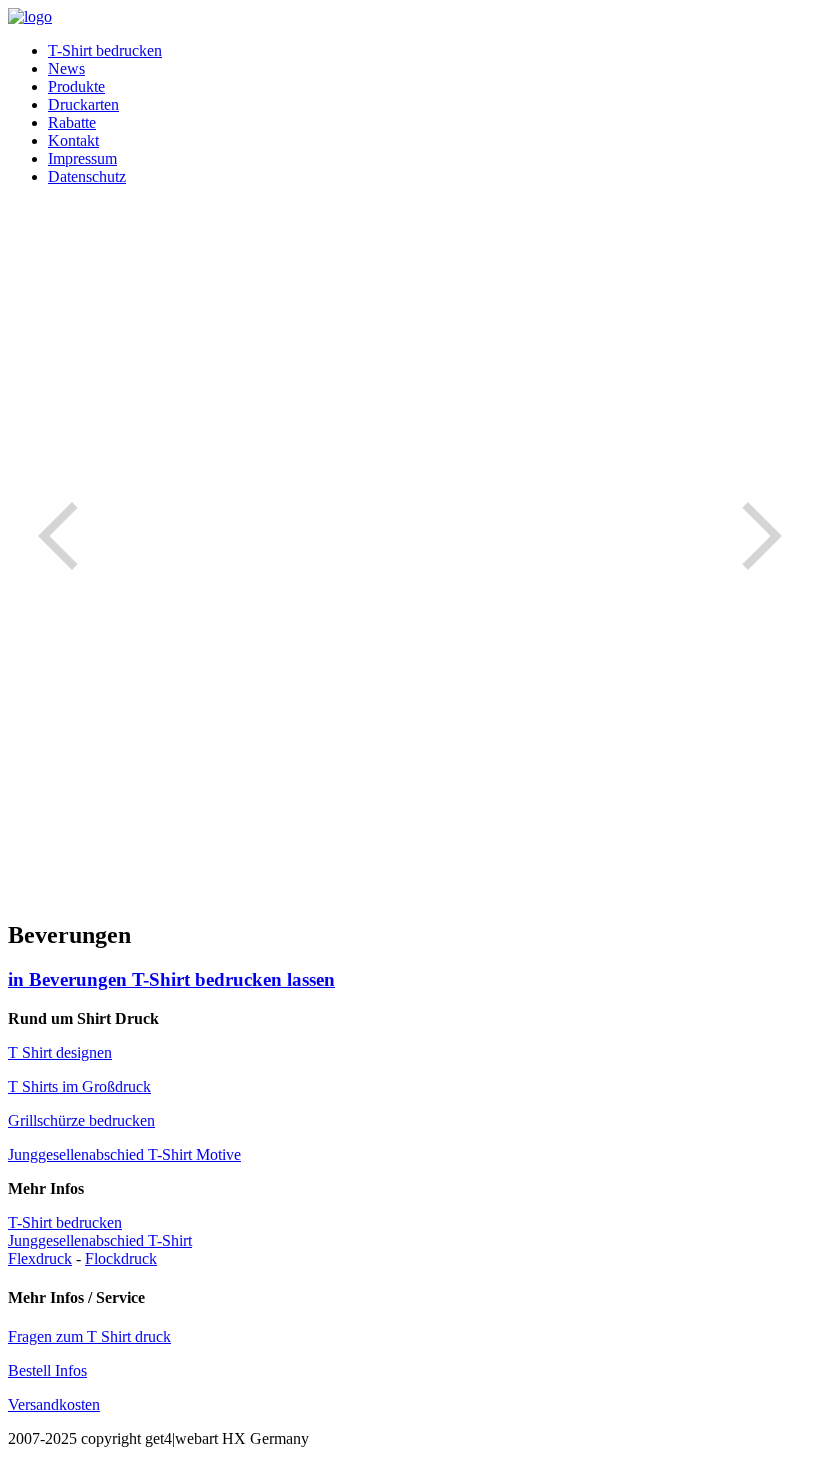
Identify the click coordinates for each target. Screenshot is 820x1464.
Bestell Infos (47, 1370)
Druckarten (83, 104)
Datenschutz (87, 176)
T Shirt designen (60, 1052)
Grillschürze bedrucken (81, 1120)
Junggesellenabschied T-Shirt (100, 1240)
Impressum (82, 158)
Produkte (76, 86)
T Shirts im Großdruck (79, 1086)
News (66, 68)
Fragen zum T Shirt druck (89, 1336)
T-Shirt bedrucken (105, 50)
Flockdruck (121, 1258)
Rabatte (72, 122)
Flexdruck (40, 1258)
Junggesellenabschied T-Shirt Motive (124, 1154)
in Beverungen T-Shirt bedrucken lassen (171, 979)
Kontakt (73, 140)
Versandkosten (54, 1404)
